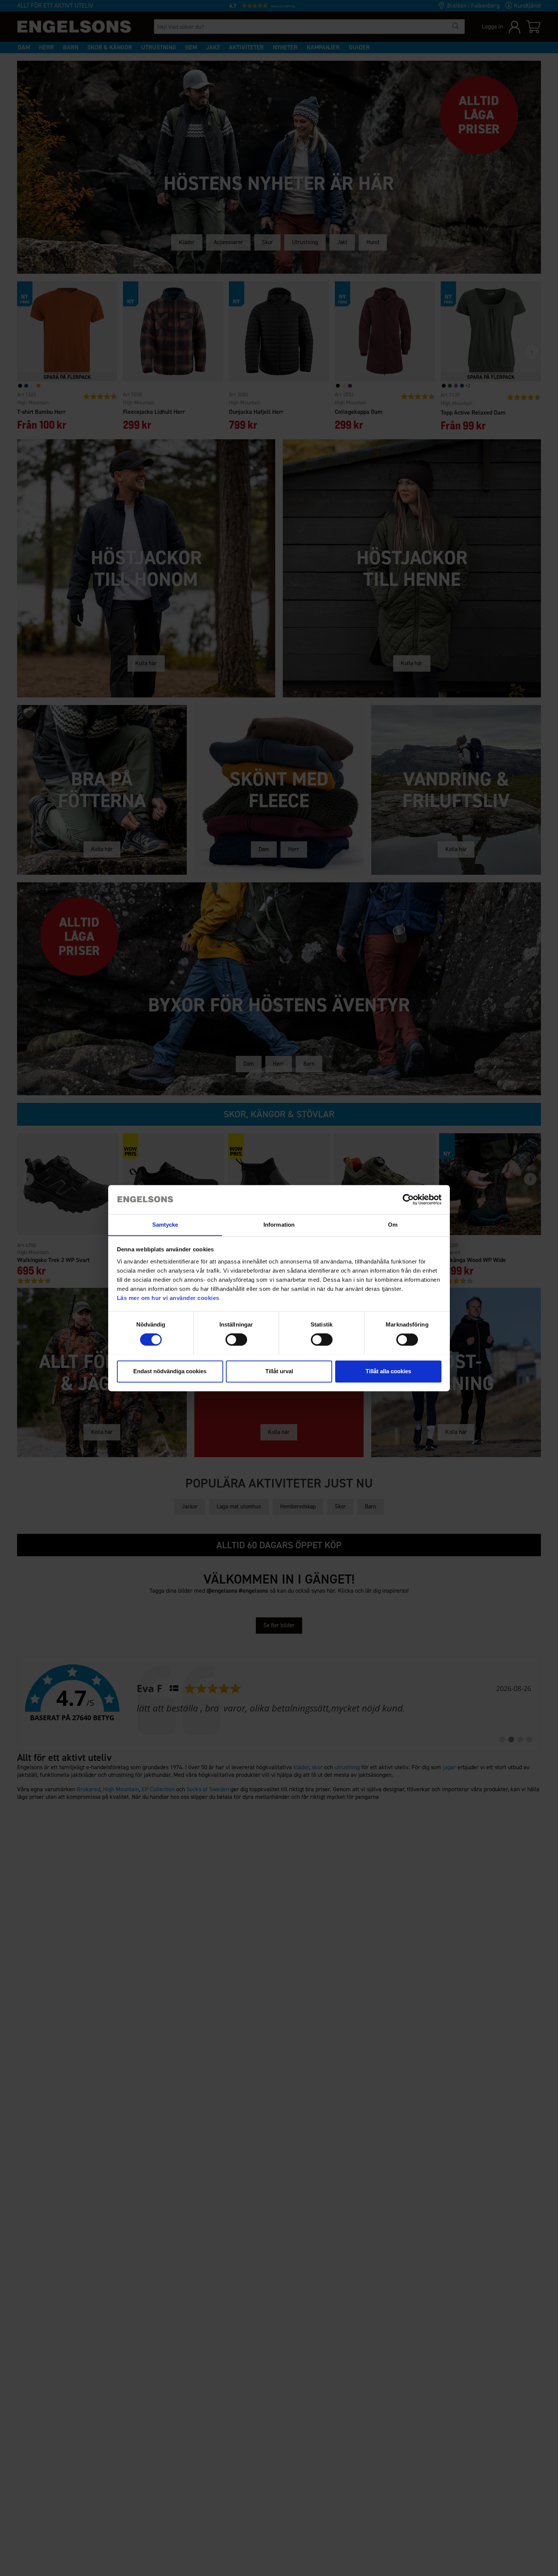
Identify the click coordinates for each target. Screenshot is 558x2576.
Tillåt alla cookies (388, 1371)
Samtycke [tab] (165, 1225)
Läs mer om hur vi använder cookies (168, 1298)
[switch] (236, 1339)
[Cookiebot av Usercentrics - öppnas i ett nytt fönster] (408, 1199)
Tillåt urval (279, 1371)
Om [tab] (393, 1225)
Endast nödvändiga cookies (170, 1371)
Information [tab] (279, 1225)
